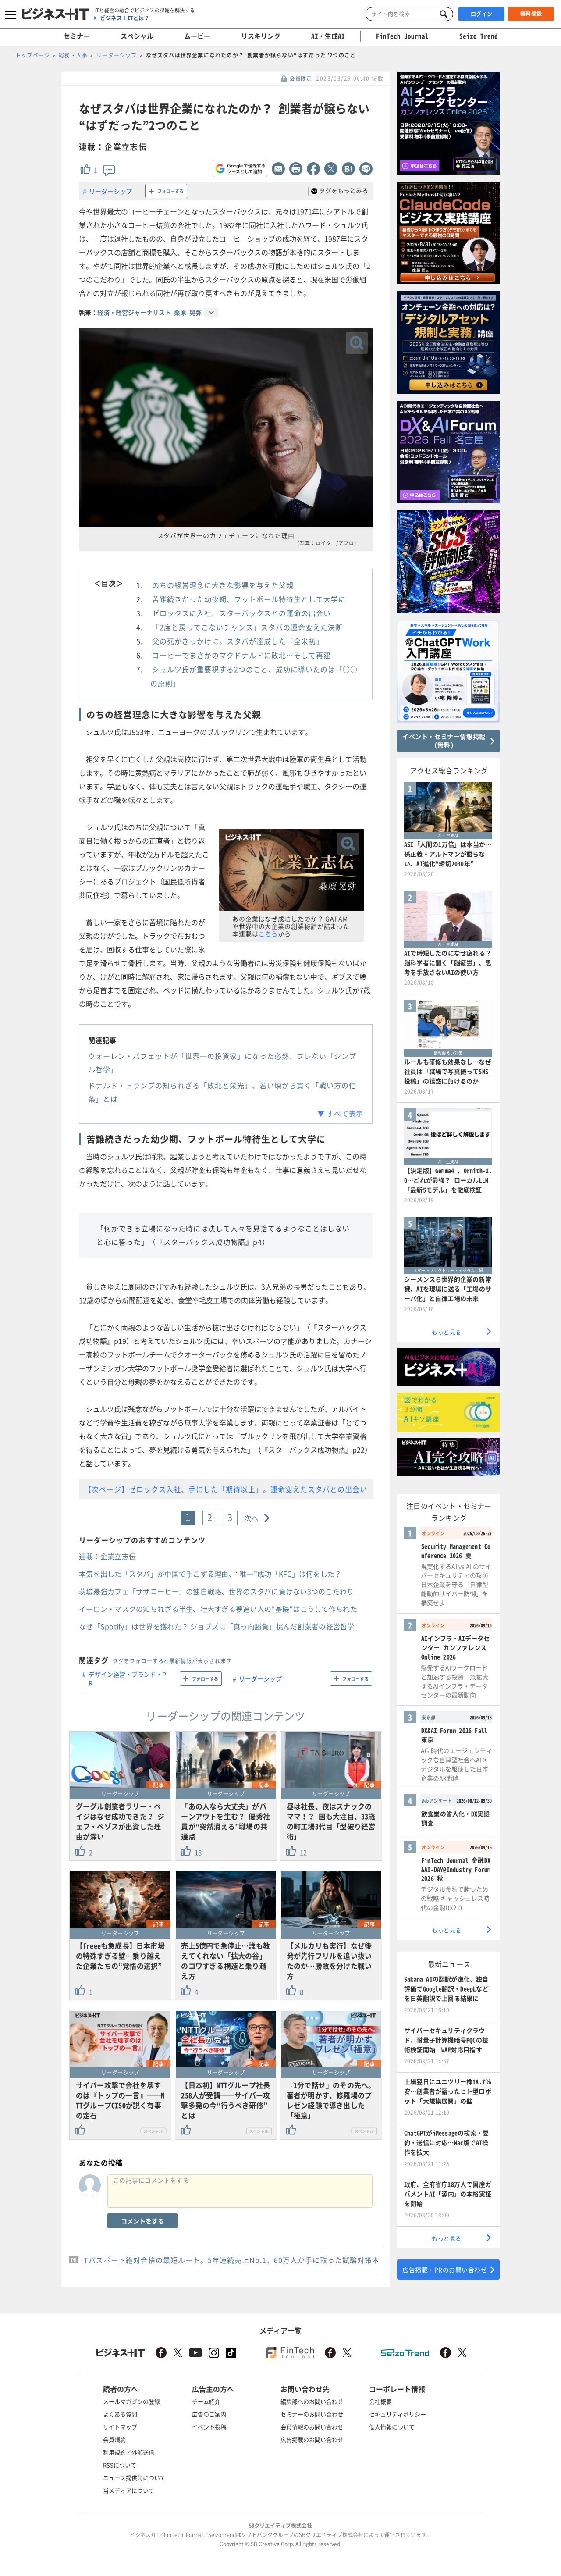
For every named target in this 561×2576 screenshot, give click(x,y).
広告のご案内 (209, 2414)
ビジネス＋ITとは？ (125, 18)
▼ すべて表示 (340, 1113)
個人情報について (392, 2427)
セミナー (77, 36)
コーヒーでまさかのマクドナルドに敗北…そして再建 (241, 655)
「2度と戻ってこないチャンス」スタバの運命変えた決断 (247, 627)
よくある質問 (120, 2414)
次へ (252, 1518)
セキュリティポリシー (398, 2414)
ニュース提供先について (134, 2478)
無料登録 (531, 14)
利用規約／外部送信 (129, 2452)
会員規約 (114, 2439)
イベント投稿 (209, 2427)
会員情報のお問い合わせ (312, 2427)
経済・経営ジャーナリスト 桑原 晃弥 (149, 312)
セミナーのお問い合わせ (312, 2414)
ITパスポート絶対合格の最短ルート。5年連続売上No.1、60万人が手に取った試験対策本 (230, 2260)
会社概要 (380, 2401)
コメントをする (142, 2221)
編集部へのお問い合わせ (312, 2401)
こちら (268, 933)
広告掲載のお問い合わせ (312, 2439)
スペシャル (137, 36)
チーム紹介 (206, 2401)
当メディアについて (129, 2490)
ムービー (197, 36)
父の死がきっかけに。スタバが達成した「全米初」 (238, 641)
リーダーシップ (110, 191)
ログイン (482, 14)
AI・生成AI (328, 36)
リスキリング (261, 36)
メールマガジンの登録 (131, 2401)
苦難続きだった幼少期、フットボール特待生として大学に (249, 599)
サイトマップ (120, 2427)
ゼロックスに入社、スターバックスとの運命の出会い (241, 613)
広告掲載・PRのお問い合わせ (445, 2270)
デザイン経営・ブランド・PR (127, 1678)
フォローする (170, 191)
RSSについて (120, 2465)
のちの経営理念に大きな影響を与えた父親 (223, 585)
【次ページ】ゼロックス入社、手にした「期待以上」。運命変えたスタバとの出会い (226, 1489)
